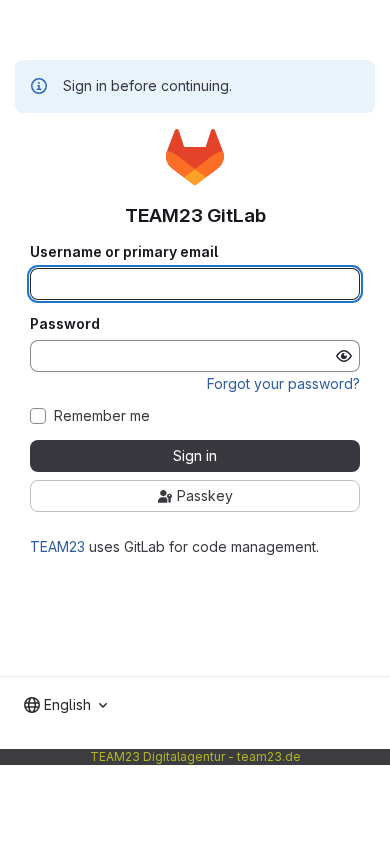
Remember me (102, 416)
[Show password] (344, 356)
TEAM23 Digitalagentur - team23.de (195, 756)
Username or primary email (124, 252)
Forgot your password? (283, 383)
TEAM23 (57, 546)
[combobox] (65, 705)
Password (65, 324)
